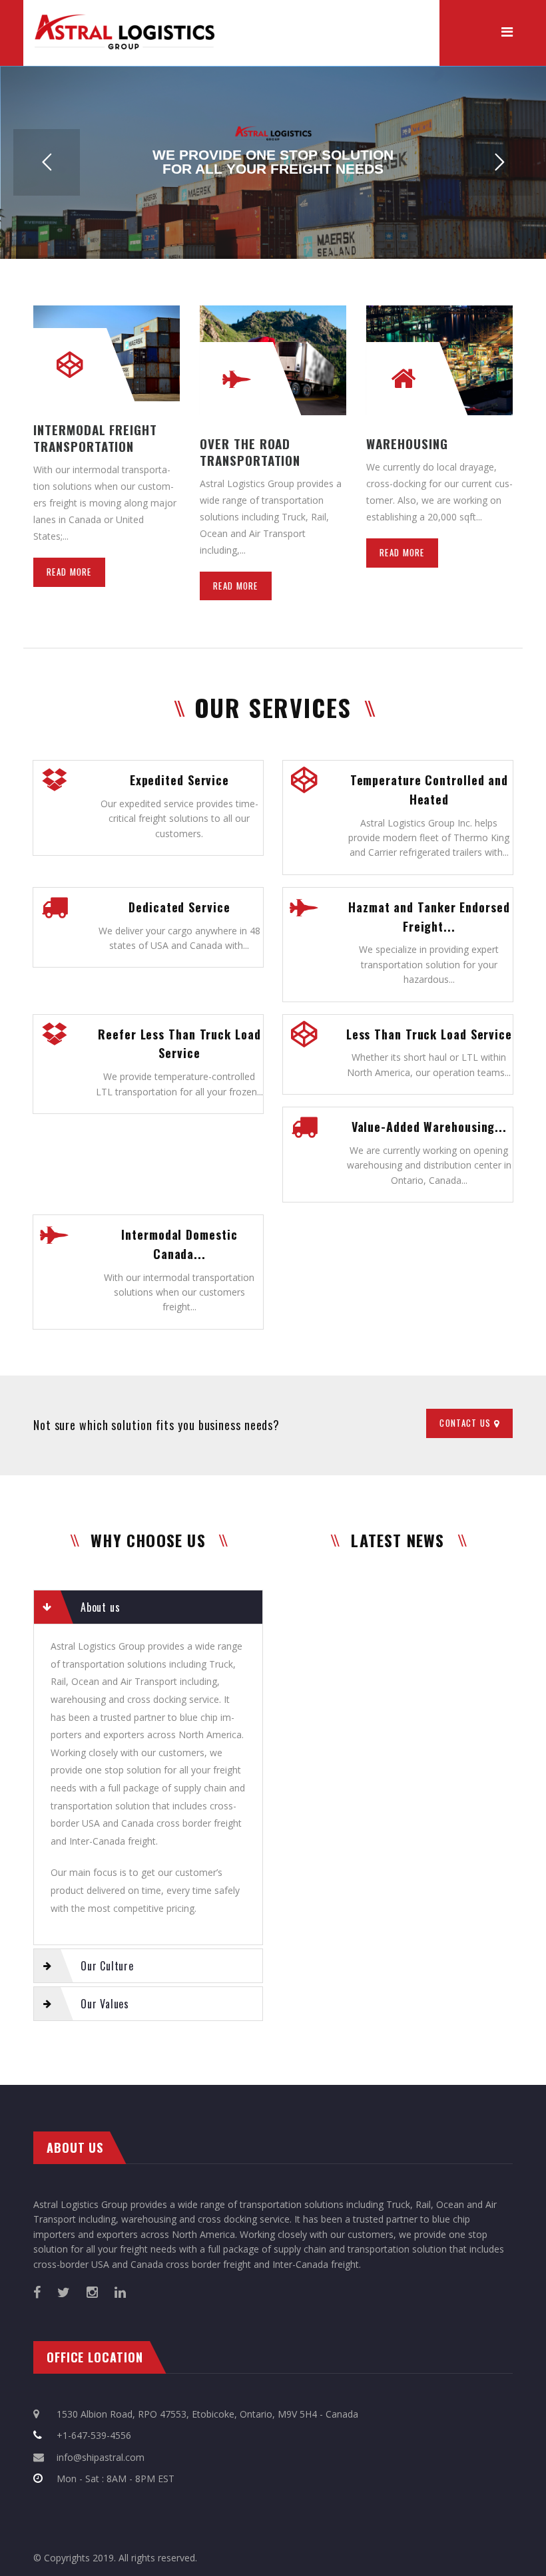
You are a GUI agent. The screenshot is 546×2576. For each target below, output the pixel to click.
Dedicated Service (179, 907)
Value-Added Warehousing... (429, 1127)
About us (100, 1607)
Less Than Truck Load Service (429, 1034)
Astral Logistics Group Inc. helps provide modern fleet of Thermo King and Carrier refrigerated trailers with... (429, 838)
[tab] (148, 1607)
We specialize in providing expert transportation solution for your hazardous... (429, 964)
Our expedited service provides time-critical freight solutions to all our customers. (179, 819)
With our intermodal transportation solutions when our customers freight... (179, 1292)
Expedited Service (179, 780)
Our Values (105, 2004)
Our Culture (107, 1966)
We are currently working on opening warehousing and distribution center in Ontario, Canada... (429, 1165)
